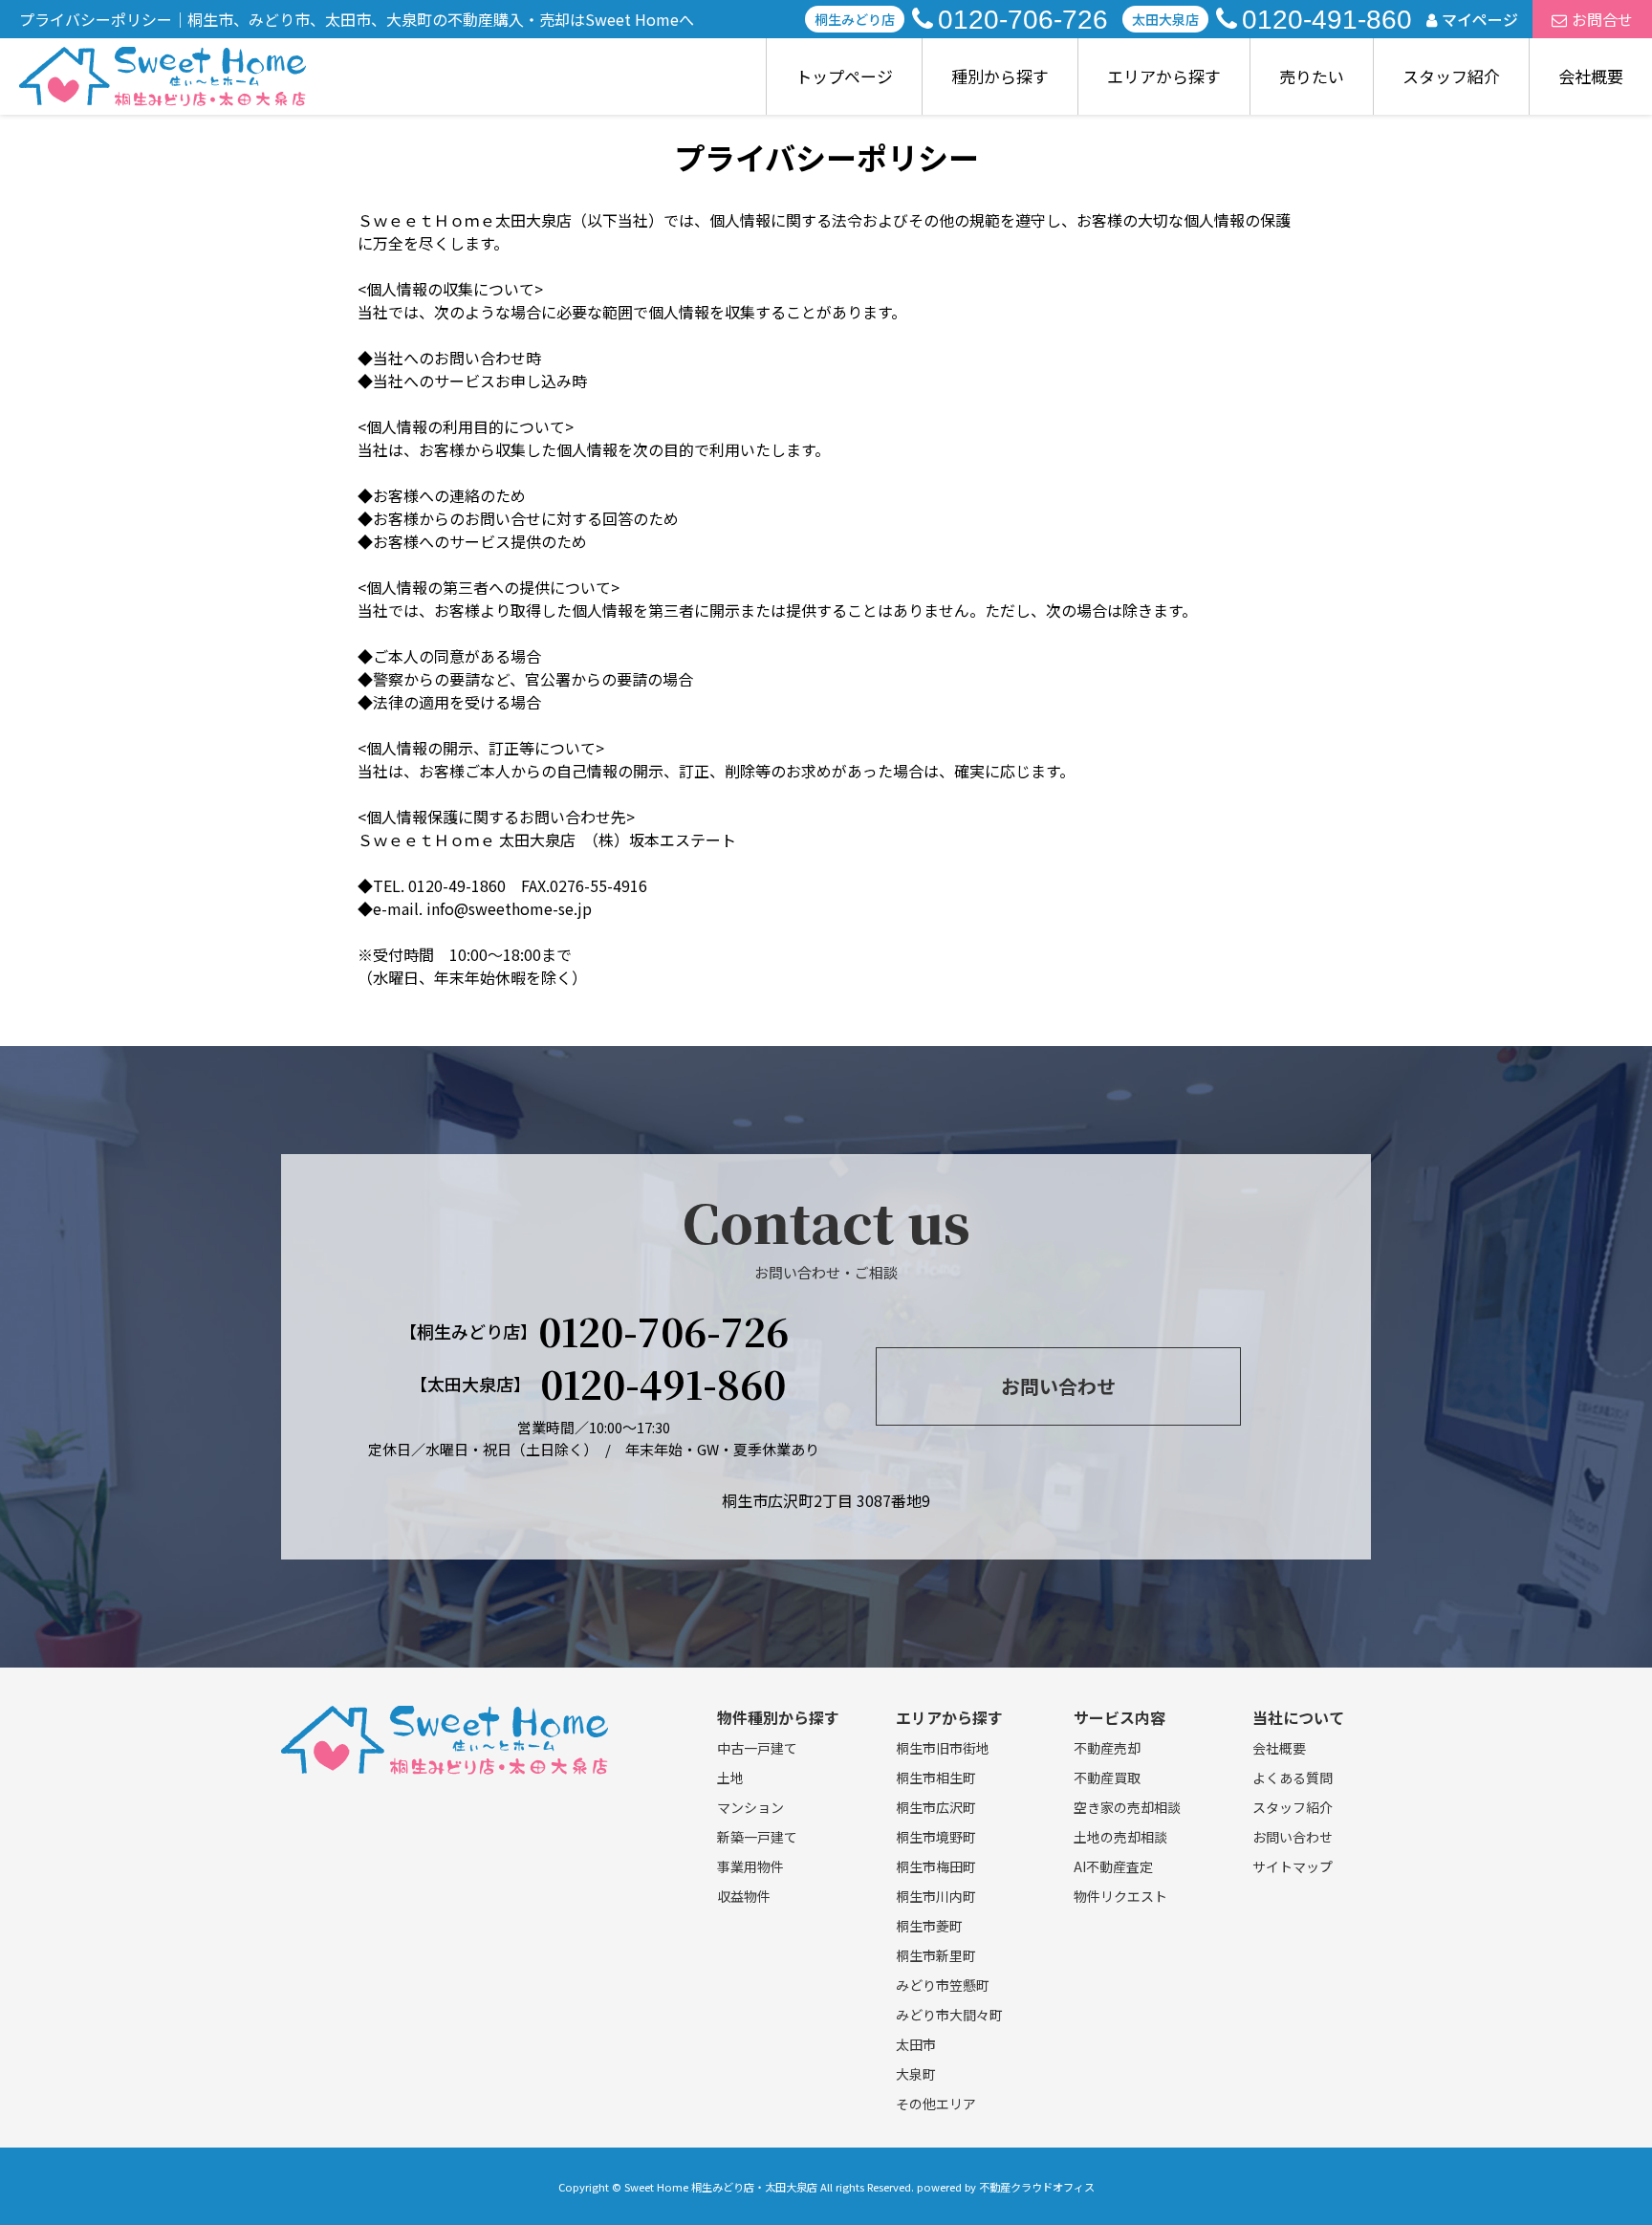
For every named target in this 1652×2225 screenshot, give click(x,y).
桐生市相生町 (936, 1778)
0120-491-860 (1327, 20)
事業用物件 (750, 1866)
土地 (730, 1778)
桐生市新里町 (936, 1955)
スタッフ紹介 (1451, 76)
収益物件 (744, 1896)
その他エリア (936, 2104)
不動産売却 (1107, 1748)
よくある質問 (1293, 1778)
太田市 (916, 2044)
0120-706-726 (1023, 20)
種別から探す (1000, 76)
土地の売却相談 (1120, 1837)
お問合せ (1602, 19)
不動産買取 (1107, 1778)
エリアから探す (1164, 76)
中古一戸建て (757, 1748)
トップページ (844, 76)
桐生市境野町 (936, 1837)
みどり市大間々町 (949, 2015)
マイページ (1480, 19)
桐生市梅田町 (936, 1866)
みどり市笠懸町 (943, 1985)
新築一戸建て (757, 1837)
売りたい (1312, 76)
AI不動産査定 (1113, 1866)
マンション (750, 1807)
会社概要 (1591, 76)
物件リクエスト (1120, 1896)
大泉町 (916, 2074)
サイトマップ (1293, 1866)
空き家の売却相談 (1127, 1807)
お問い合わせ (1058, 1386)
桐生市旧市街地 (943, 1748)
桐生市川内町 (936, 1896)
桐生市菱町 (929, 1926)
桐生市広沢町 (936, 1807)
